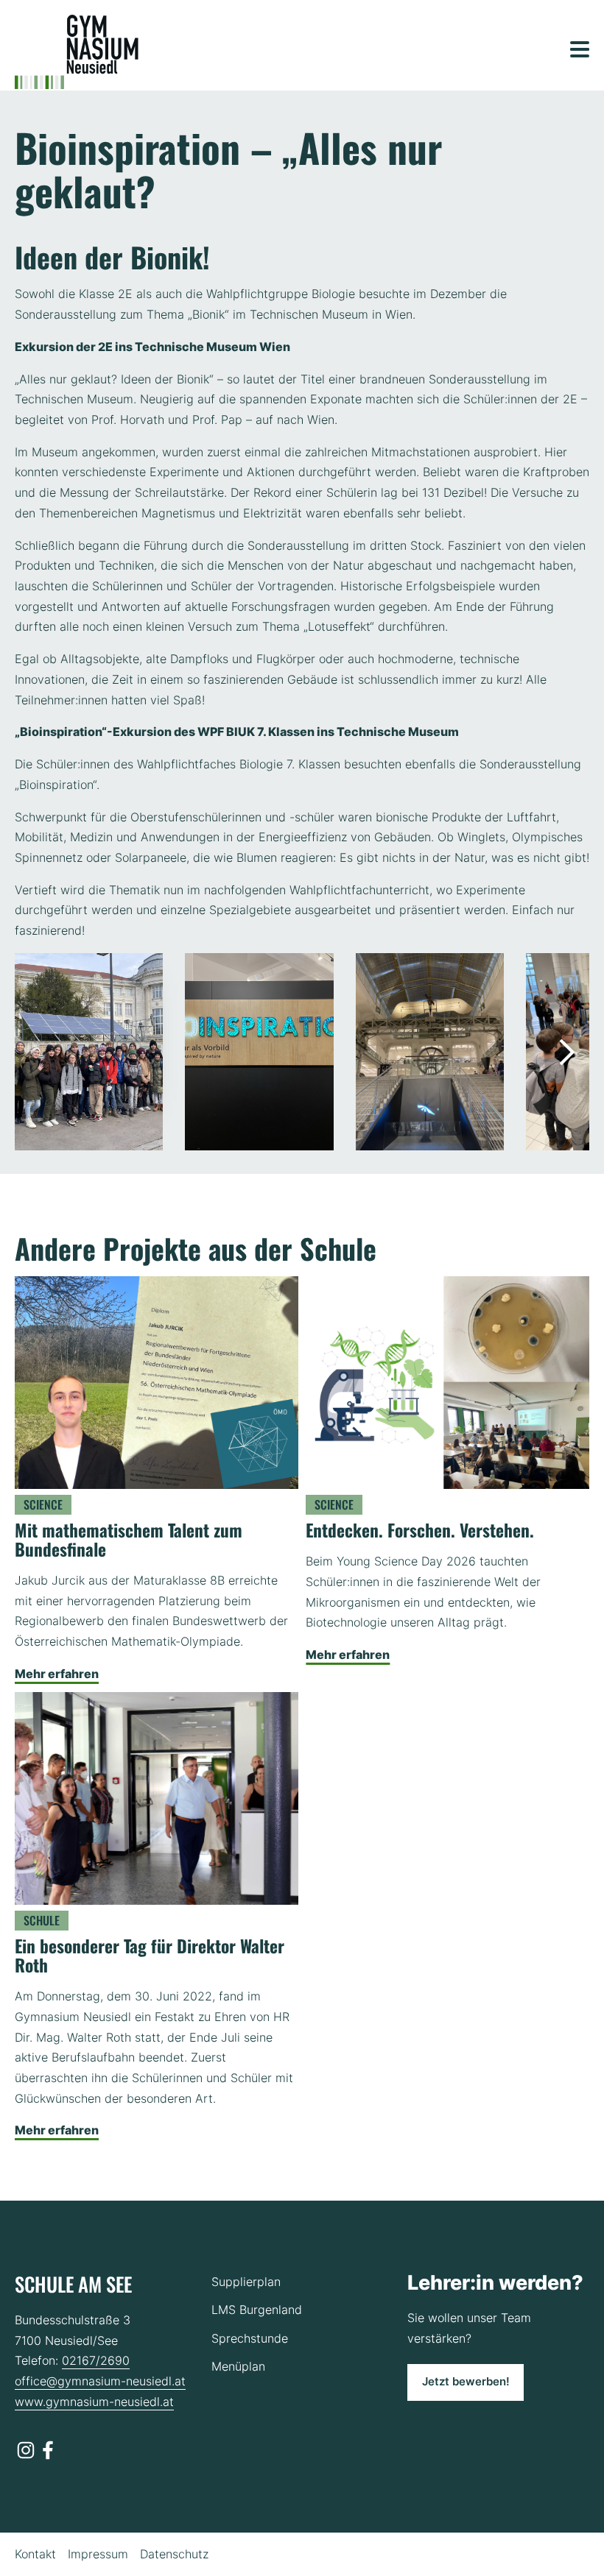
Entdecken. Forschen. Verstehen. (422, 1530)
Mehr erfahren (57, 1674)
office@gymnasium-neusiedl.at (100, 2381)
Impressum (98, 2554)
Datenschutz (174, 2554)
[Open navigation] (580, 49)
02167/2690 (96, 2360)
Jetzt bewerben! (466, 2382)
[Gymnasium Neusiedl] (77, 52)
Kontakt (35, 2554)
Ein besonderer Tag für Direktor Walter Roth (150, 1955)
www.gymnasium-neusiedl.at (94, 2402)
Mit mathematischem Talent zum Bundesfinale (129, 1539)
